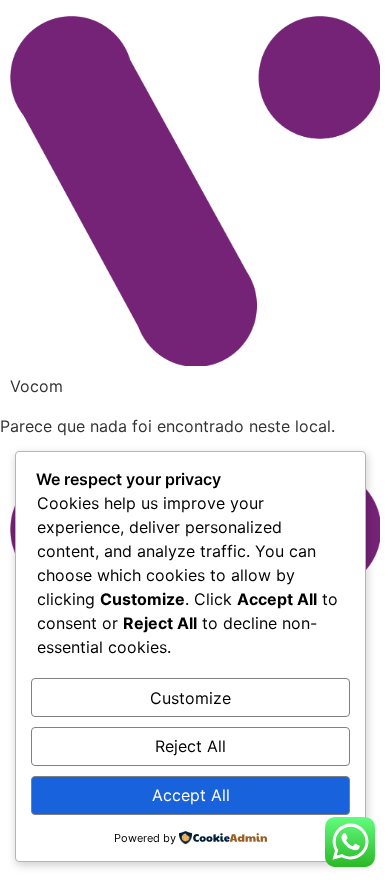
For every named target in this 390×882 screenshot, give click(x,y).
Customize (190, 698)
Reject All (190, 746)
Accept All (191, 795)
